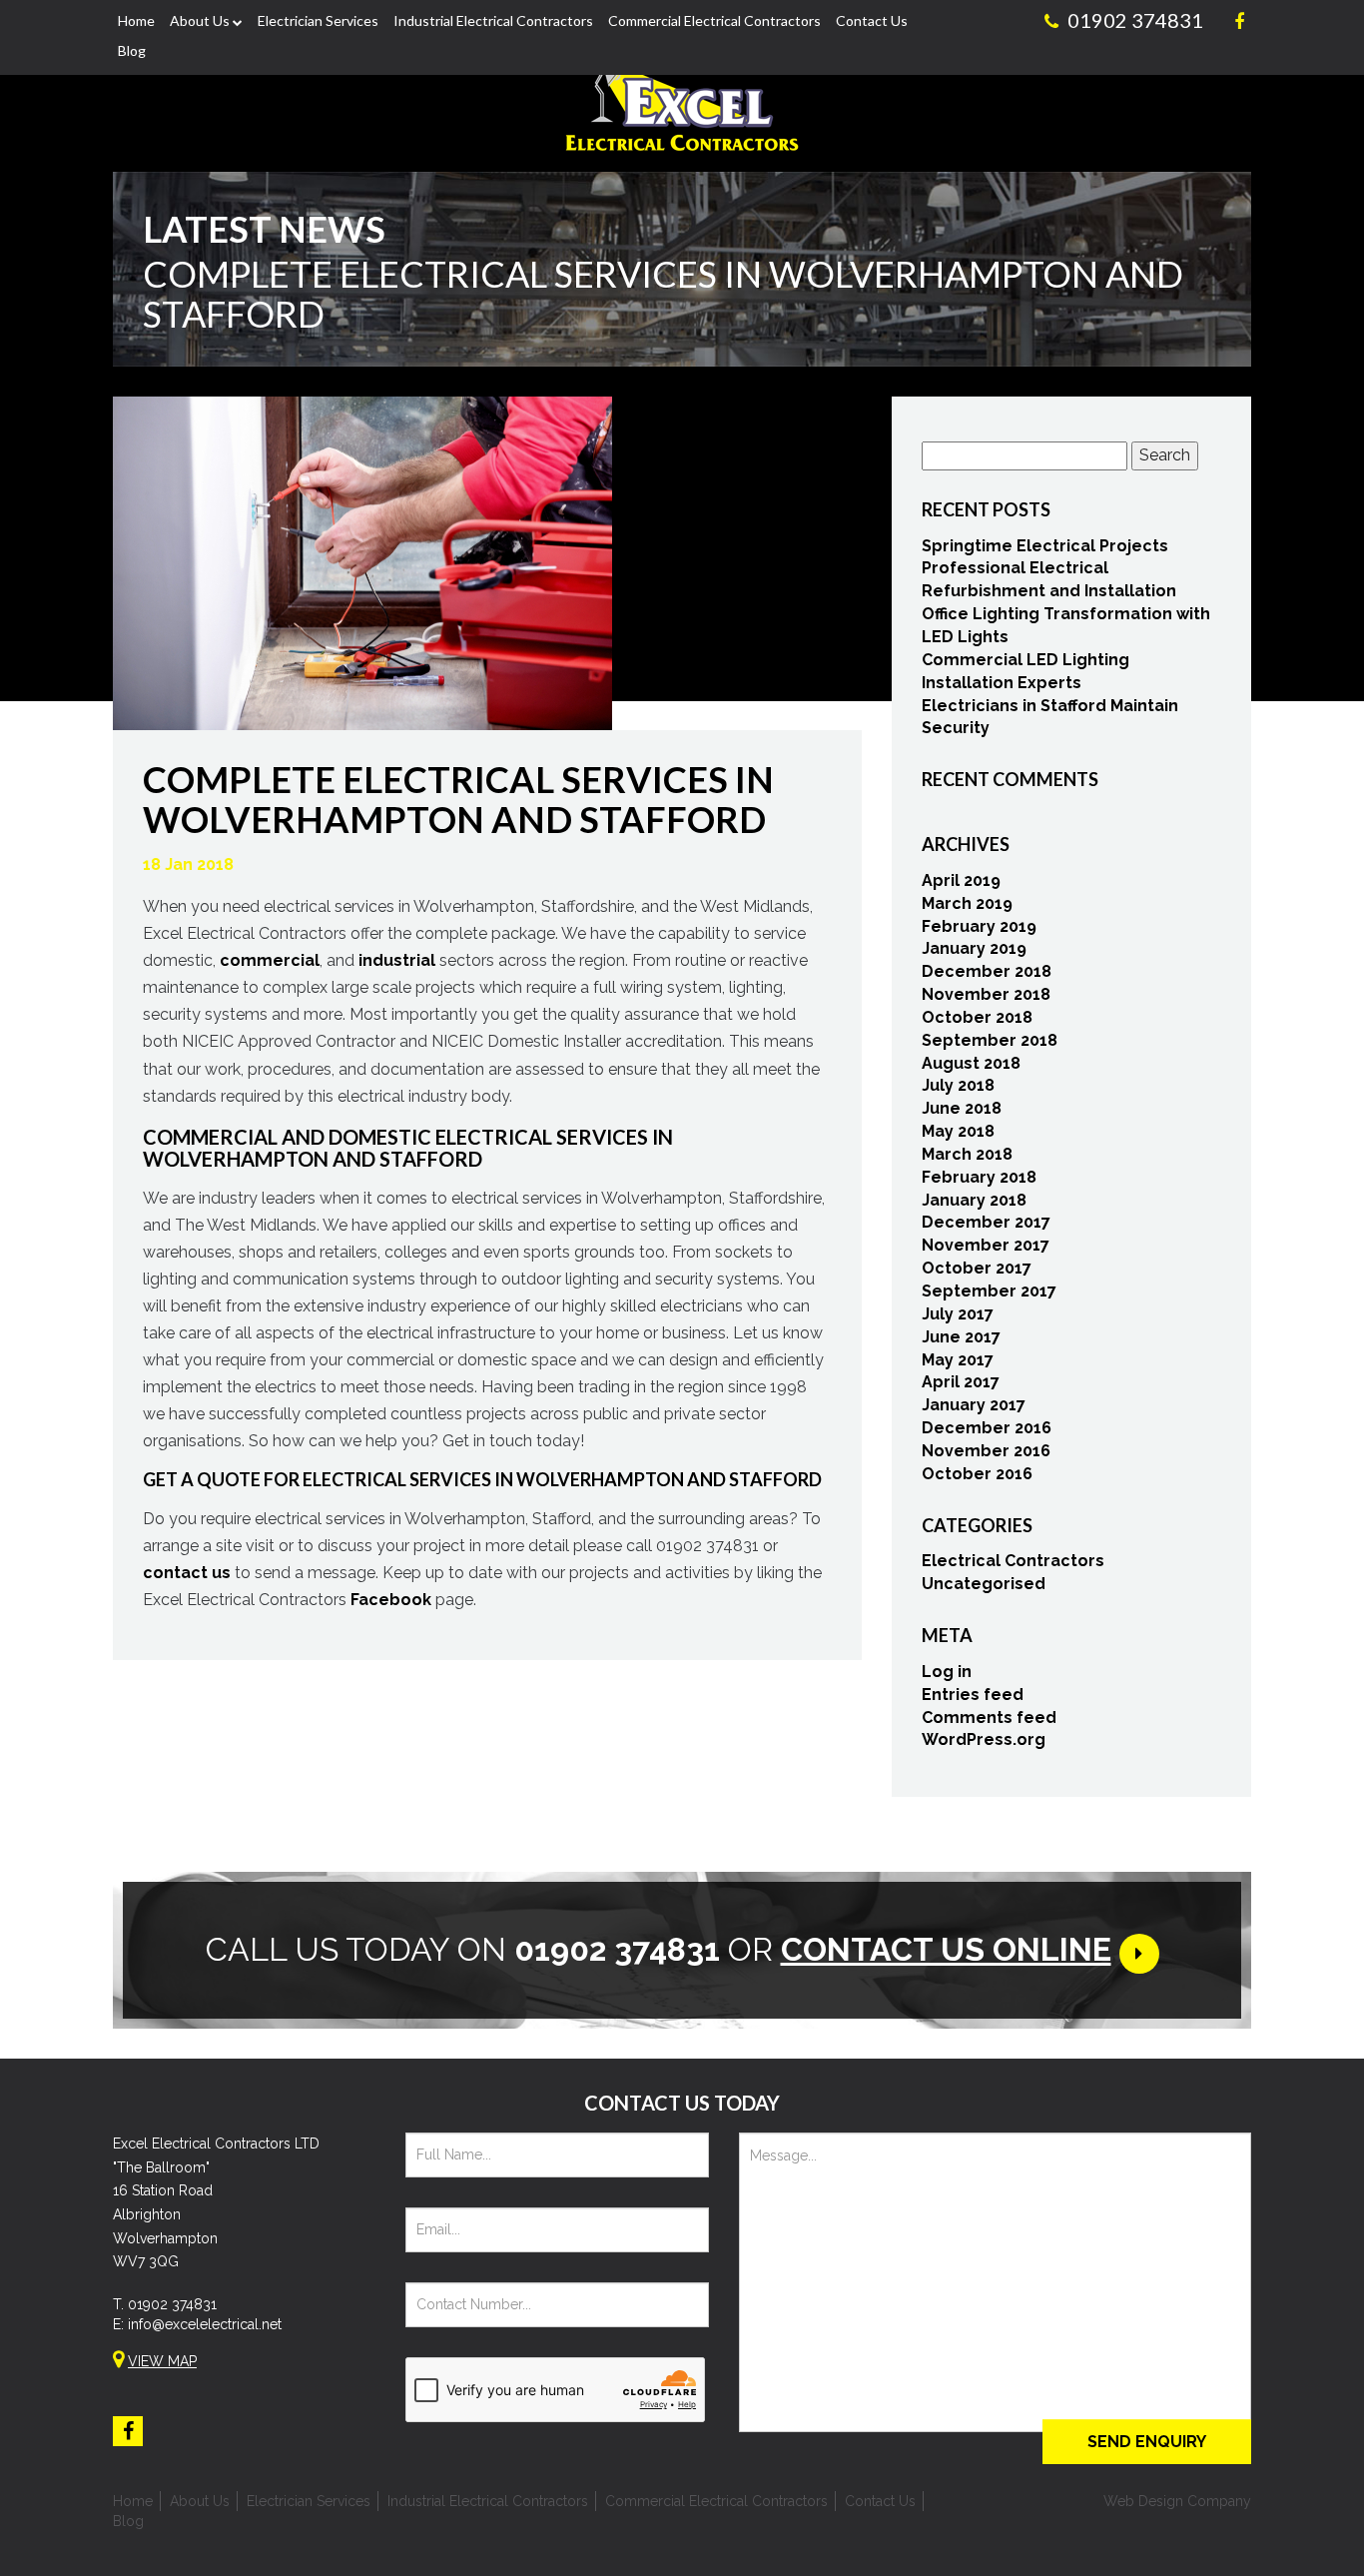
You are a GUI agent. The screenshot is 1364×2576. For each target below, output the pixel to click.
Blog (132, 50)
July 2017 (958, 1314)
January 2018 (974, 1200)
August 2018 (971, 1063)
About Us (200, 20)
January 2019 (974, 948)
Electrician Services (318, 20)
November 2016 (986, 1451)
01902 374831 (172, 2304)
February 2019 (979, 926)
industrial (397, 960)
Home (136, 20)
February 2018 (979, 1177)
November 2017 (986, 1245)
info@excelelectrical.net (205, 2324)
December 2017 (986, 1222)
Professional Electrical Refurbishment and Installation (1049, 579)
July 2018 (958, 1085)
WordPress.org (984, 1739)
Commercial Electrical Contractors (714, 20)
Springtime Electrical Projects (1045, 546)
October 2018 (977, 1017)
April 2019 (961, 880)
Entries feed (973, 1695)
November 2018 (986, 994)
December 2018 (987, 971)
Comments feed (989, 1717)
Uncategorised (984, 1584)
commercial (270, 960)
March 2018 (967, 1154)
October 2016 (977, 1474)
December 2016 (987, 1428)
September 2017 (989, 1291)
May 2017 (958, 1360)
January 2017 (974, 1405)
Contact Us (872, 20)
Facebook (391, 1600)
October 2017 (977, 1268)
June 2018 (962, 1108)
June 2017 (961, 1337)
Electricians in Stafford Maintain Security (1050, 717)
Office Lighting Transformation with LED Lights (1066, 625)
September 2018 (990, 1040)
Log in (947, 1672)
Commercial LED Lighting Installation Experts (1025, 671)
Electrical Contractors (1013, 1561)
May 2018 (958, 1131)
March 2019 (967, 903)
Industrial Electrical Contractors (493, 20)
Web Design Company (1177, 2501)
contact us (187, 1573)
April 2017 (961, 1382)
